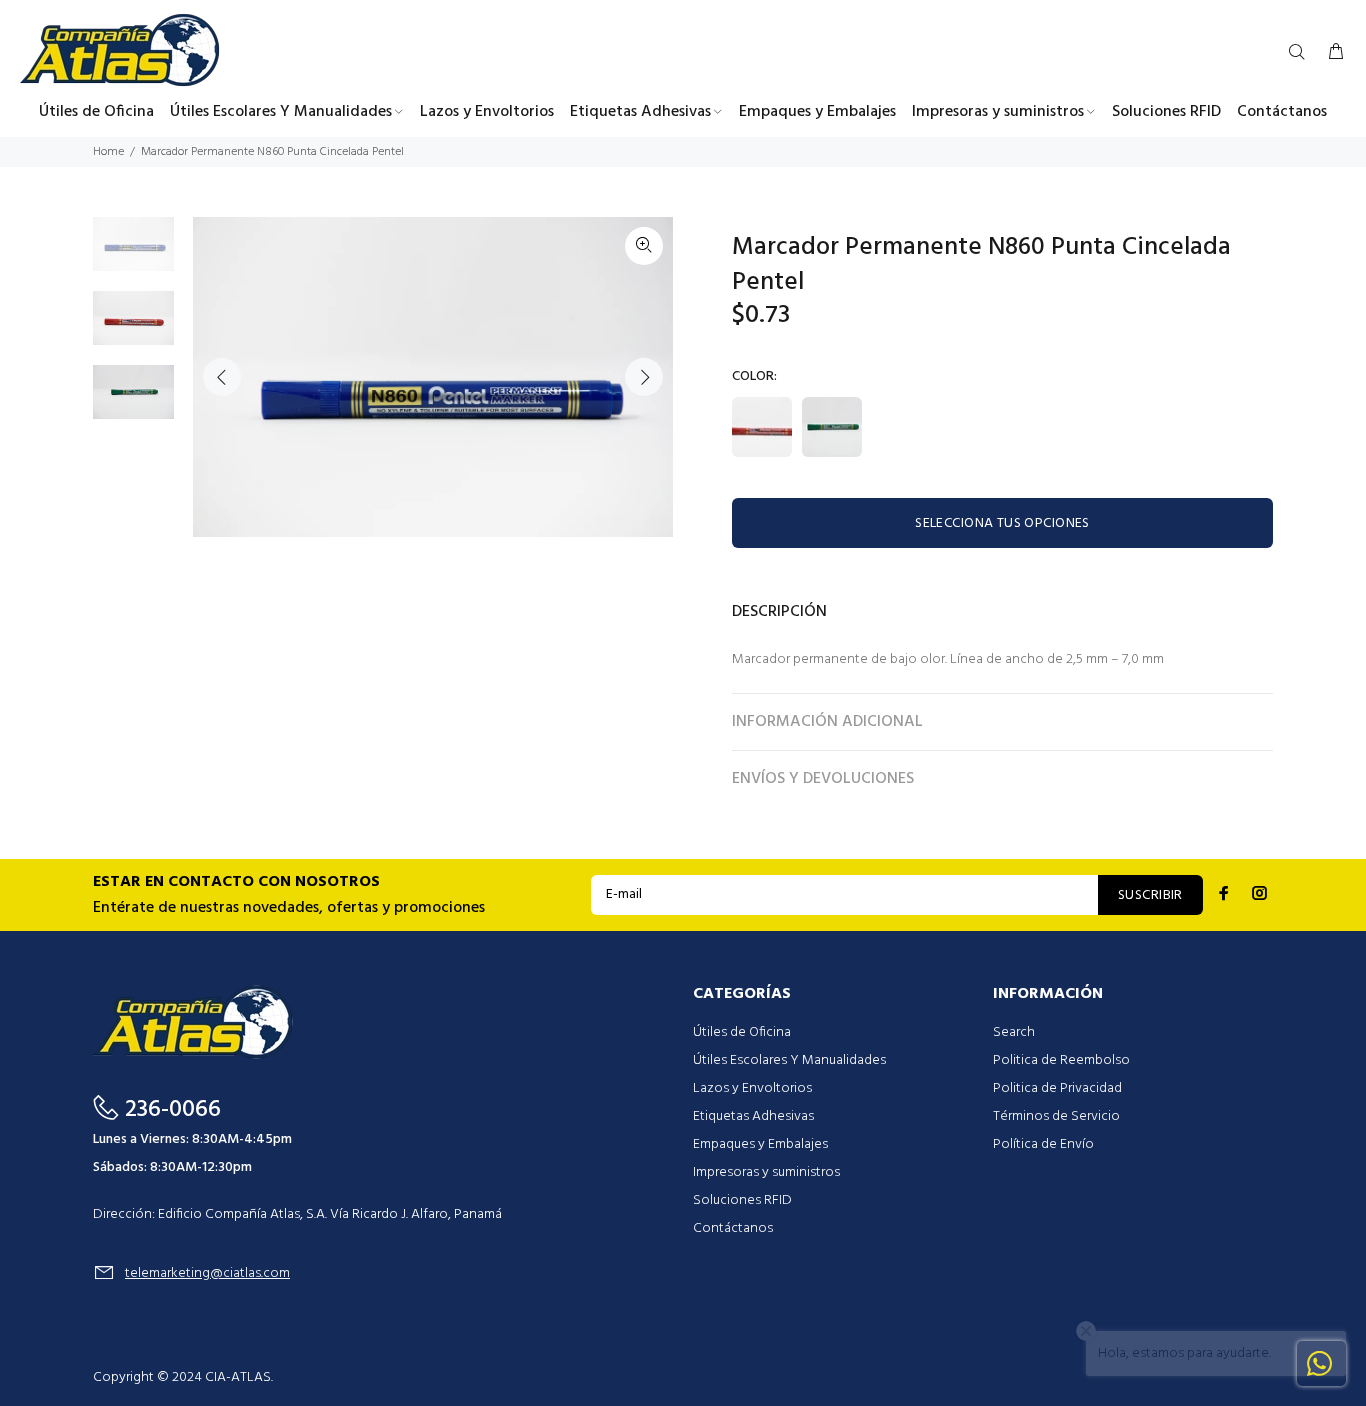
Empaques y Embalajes (760, 1144)
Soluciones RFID (742, 1200)
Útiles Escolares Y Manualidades (789, 1060)
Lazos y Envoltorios (752, 1088)
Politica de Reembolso (1061, 1060)
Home (108, 152)
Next (644, 377)
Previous (222, 377)
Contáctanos (733, 1228)
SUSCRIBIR (1150, 895)
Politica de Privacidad (1057, 1088)
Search (1014, 1032)
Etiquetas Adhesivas (753, 1116)
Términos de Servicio (1056, 1116)
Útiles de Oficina (742, 1032)
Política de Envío (1043, 1144)
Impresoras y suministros (766, 1172)
